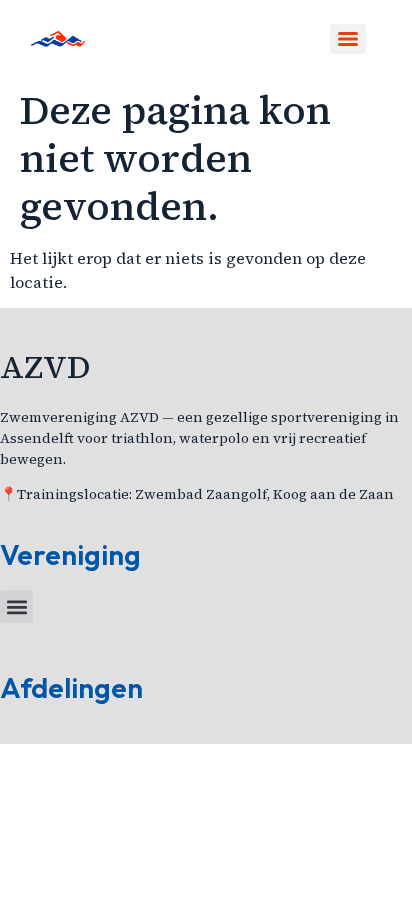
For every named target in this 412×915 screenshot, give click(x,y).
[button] (16, 606)
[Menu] (348, 39)
